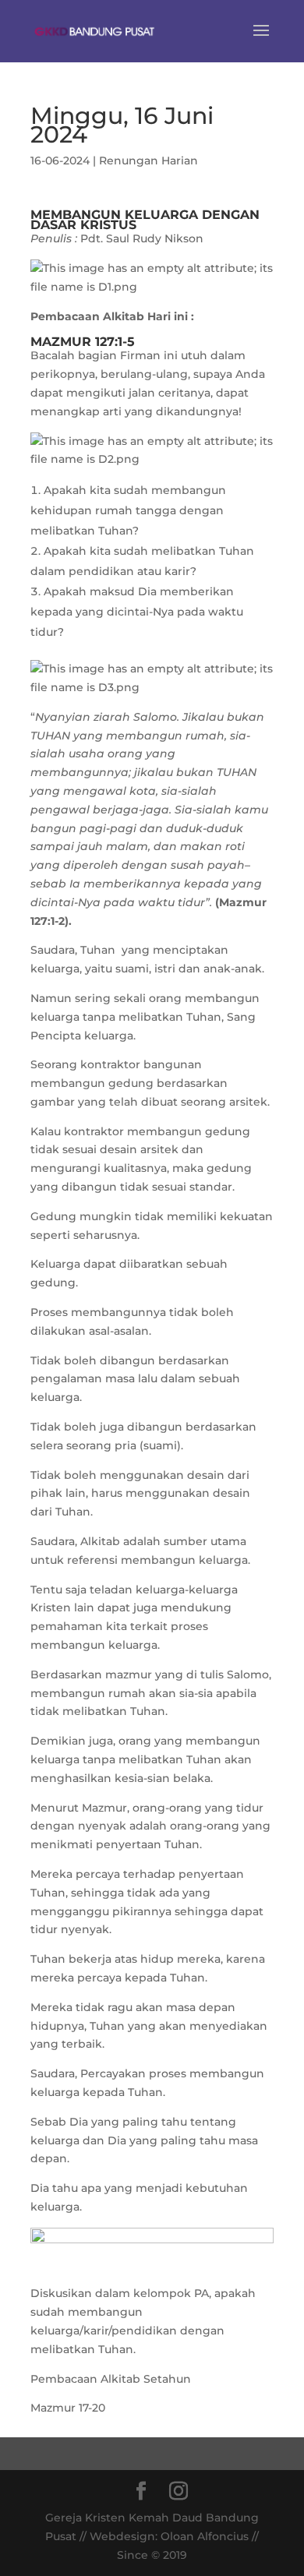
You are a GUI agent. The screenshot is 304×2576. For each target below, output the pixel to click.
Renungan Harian (148, 161)
